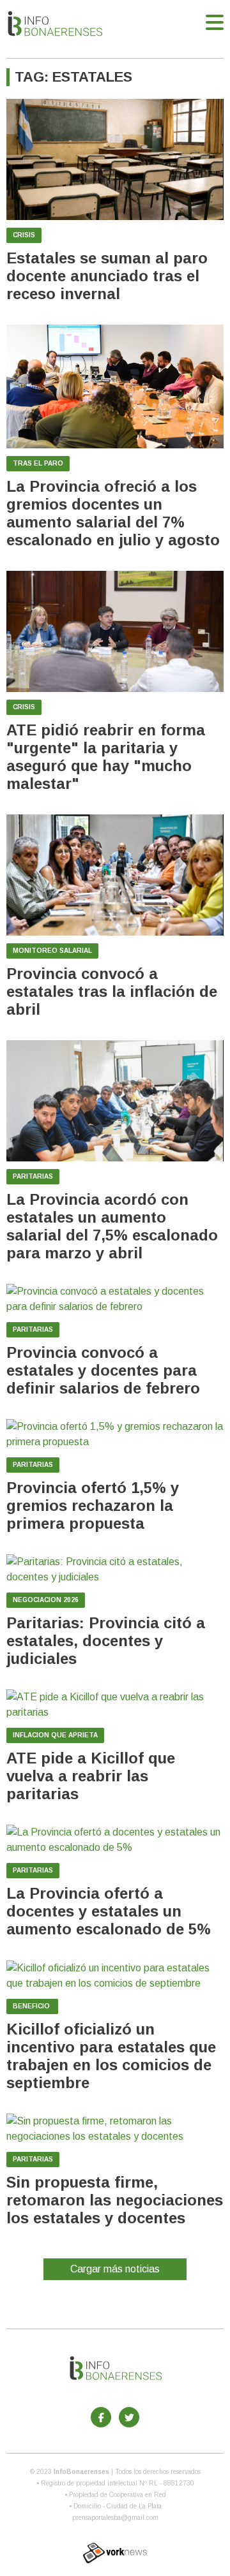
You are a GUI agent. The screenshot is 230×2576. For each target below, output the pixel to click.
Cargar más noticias (115, 2269)
